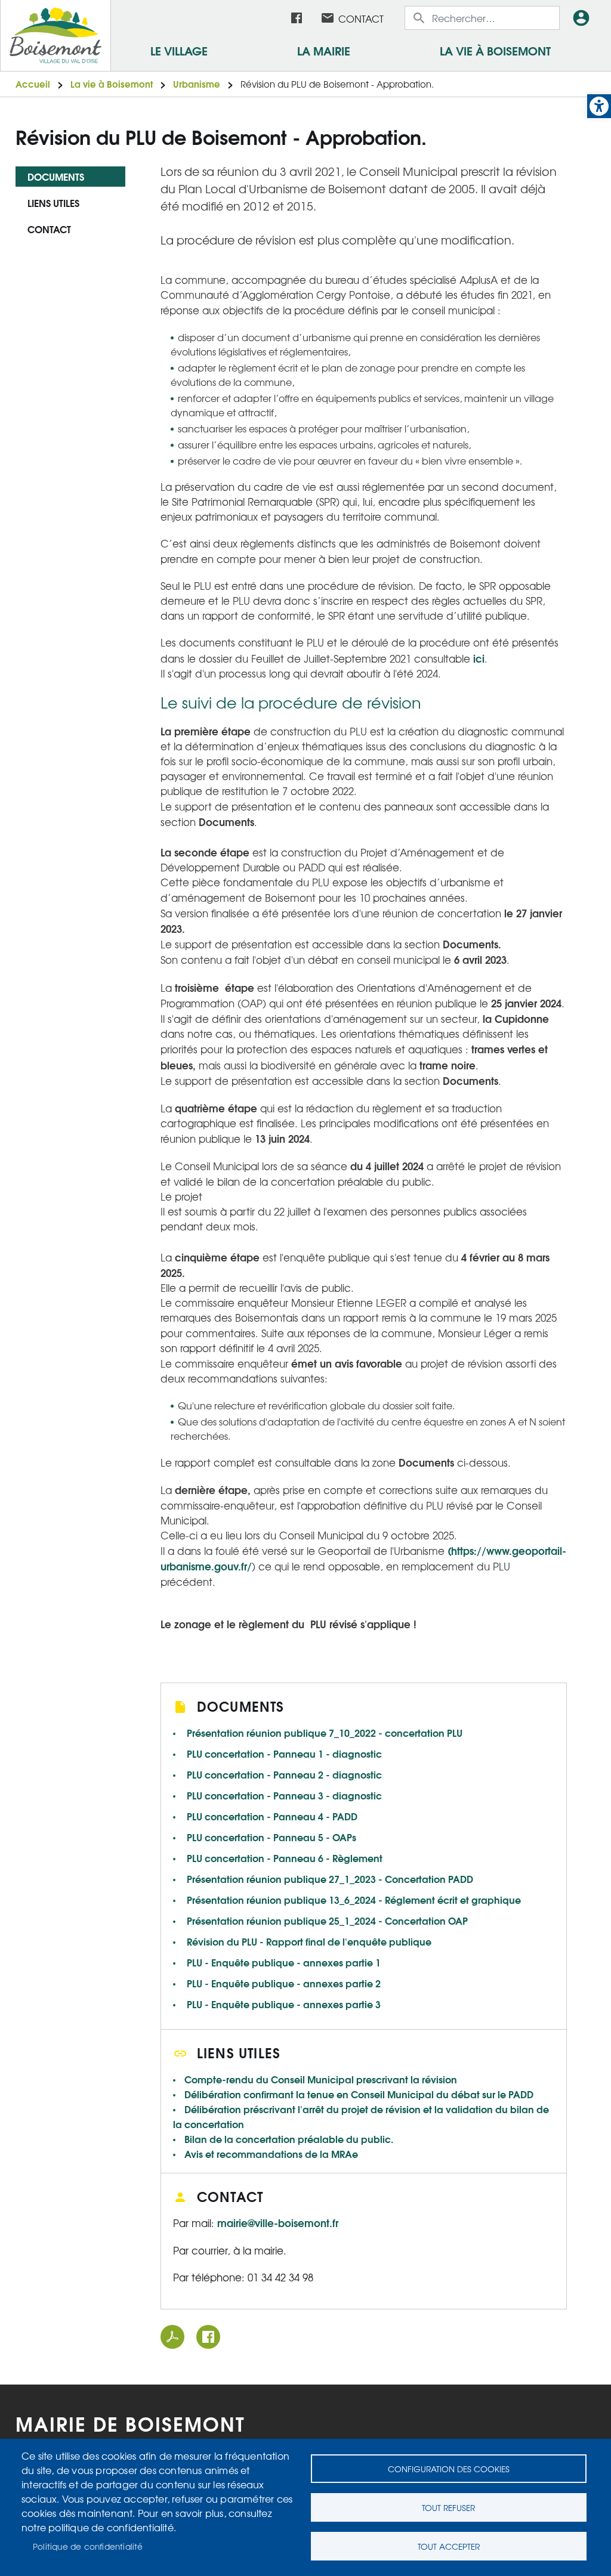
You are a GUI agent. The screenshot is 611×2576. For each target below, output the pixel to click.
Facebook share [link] (208, 2337)
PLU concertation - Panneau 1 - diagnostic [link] (284, 1753)
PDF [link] (172, 2337)
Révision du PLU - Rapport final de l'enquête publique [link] (309, 1941)
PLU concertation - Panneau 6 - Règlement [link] (285, 1858)
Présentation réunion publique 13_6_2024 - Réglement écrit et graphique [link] (354, 1899)
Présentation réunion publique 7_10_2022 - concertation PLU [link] (325, 1732)
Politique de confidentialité (88, 2546)
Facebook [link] (297, 18)
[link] (599, 106)
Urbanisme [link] (197, 84)
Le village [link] (179, 50)
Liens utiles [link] (53, 202)
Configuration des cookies (449, 2469)
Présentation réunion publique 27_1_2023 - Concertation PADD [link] (330, 1878)
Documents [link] (56, 176)
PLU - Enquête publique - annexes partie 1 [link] (284, 1962)
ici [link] (479, 658)
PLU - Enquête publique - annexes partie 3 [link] (284, 2004)
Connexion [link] (584, 18)
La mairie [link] (324, 50)
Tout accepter (449, 2546)
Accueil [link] (33, 84)
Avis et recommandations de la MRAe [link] (271, 2153)
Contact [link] (361, 18)
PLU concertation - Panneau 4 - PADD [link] (272, 1816)
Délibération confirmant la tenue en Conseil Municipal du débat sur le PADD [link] (359, 2094)
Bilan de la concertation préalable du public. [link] (289, 2139)
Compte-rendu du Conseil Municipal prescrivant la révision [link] (321, 2079)
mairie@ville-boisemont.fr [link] (278, 2222)
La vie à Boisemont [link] (495, 50)
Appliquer (420, 18)
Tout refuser (448, 2507)
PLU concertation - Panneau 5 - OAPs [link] (271, 1837)
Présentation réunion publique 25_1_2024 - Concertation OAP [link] (327, 1920)
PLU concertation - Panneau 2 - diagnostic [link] (284, 1774)
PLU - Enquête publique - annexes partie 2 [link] (284, 1983)
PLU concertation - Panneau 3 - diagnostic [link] (284, 1795)
